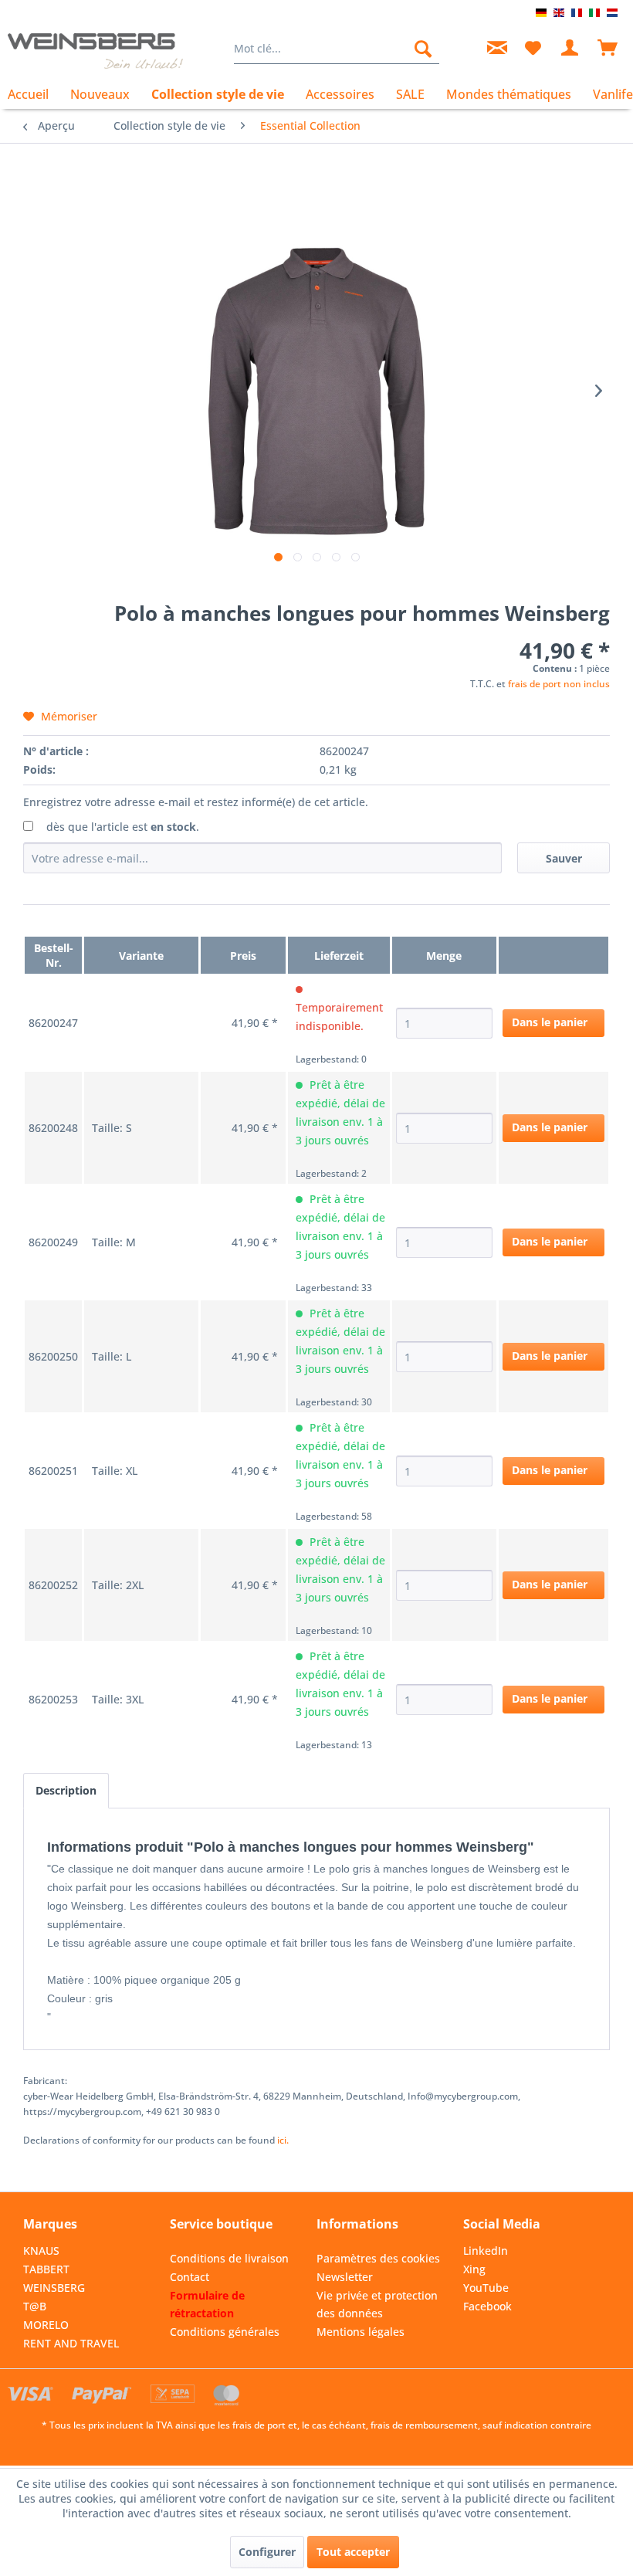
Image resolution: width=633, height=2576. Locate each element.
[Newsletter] (495, 49)
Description (66, 1790)
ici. (283, 2140)
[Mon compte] (570, 49)
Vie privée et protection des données (377, 2305)
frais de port (259, 2425)
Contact (190, 2277)
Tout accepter (353, 2552)
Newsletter (345, 2277)
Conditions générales (225, 2332)
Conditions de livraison (229, 2258)
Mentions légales (361, 2332)
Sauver (564, 858)
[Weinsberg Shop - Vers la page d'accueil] (95, 53)
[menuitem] (337, 49)
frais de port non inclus (559, 684)
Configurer (267, 2552)
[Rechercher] (423, 49)
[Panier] (608, 49)
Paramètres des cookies (378, 2258)
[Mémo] (533, 49)
